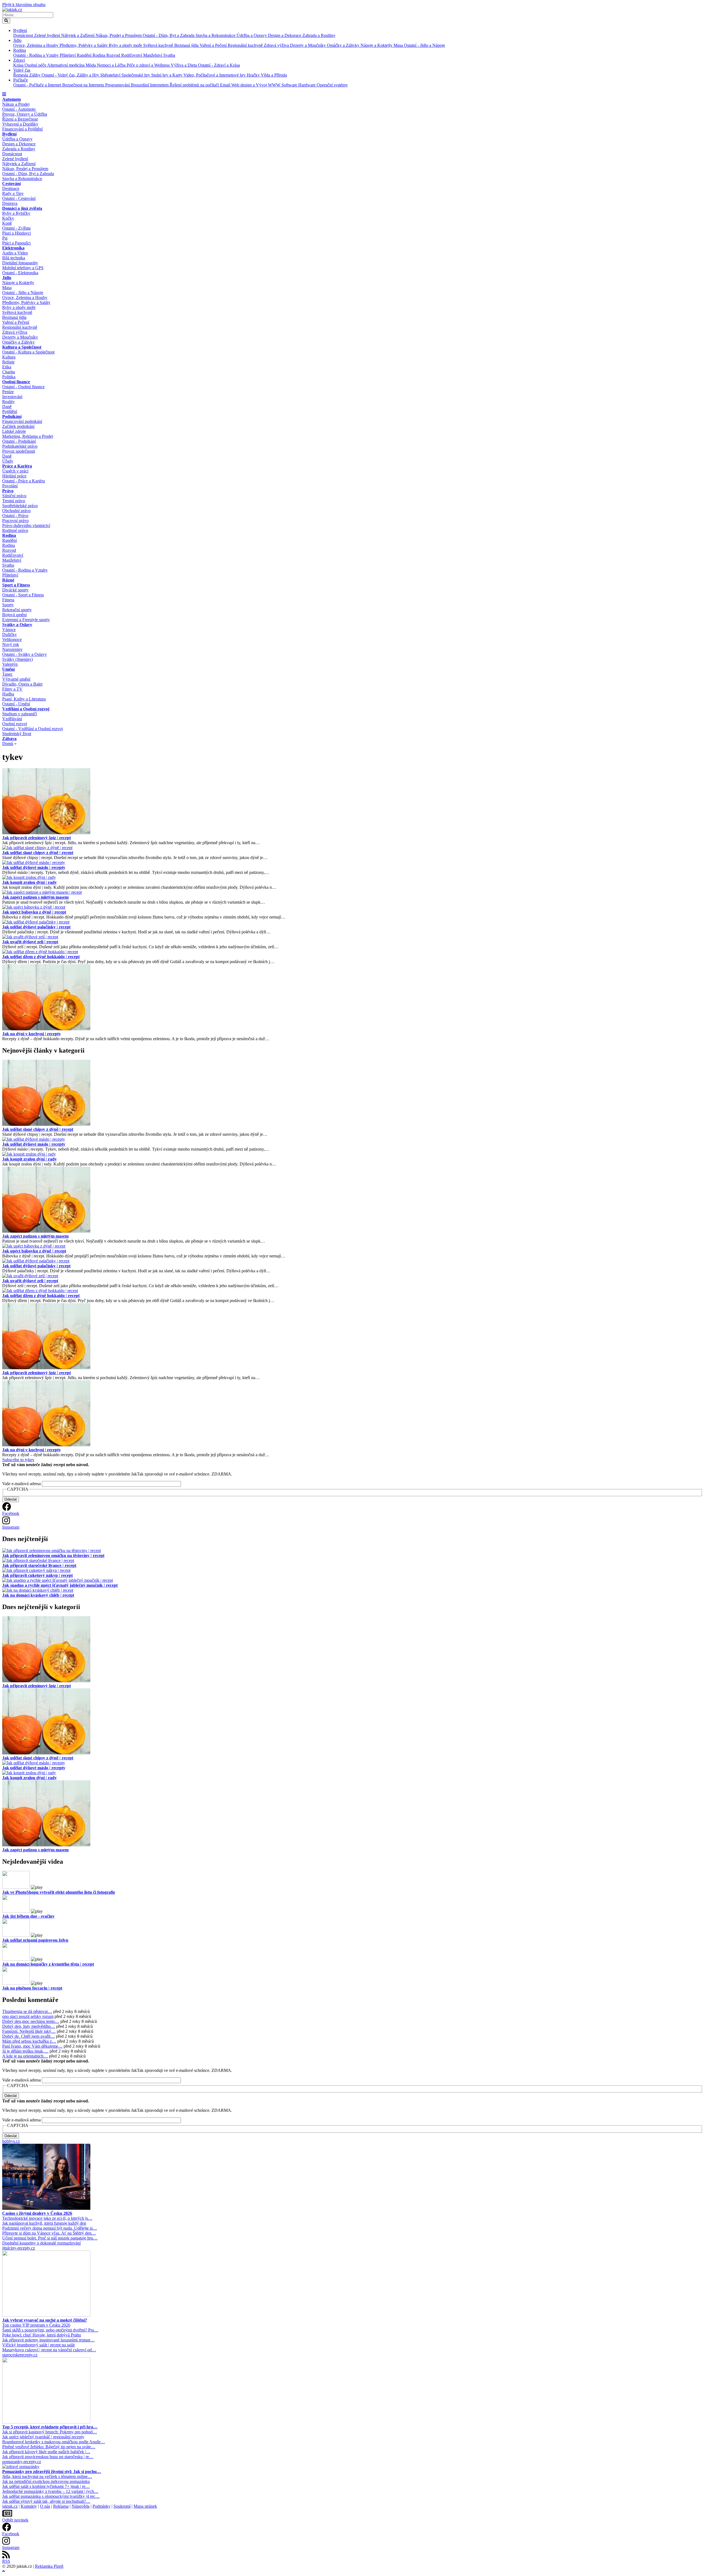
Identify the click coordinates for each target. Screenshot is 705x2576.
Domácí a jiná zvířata (22, 208)
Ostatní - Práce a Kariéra (24, 481)
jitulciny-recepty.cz (19, 2248)
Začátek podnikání (18, 426)
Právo (8, 491)
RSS (6, 2561)
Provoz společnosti (19, 451)
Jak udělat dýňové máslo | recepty (34, 867)
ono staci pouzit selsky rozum (28, 2016)
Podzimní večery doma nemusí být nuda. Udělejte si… (50, 2228)
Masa (399, 45)
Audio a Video (15, 253)
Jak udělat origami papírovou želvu (35, 1940)
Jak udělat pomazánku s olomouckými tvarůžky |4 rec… (51, 2496)
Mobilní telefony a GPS (23, 268)
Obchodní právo (16, 511)
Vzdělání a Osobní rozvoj (26, 709)
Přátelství (68, 55)
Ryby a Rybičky (16, 213)
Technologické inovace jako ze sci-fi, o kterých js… (47, 2218)
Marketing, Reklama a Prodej (28, 436)
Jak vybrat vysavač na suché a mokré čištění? (45, 2320)
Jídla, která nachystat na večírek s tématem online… (47, 2476)
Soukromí (122, 2506)
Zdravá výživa (277, 45)
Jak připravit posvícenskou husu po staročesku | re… (48, 2457)
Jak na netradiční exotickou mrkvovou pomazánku (46, 2481)
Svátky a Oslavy (17, 625)
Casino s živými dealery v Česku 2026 (37, 2213)
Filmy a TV (12, 689)
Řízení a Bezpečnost (20, 119)
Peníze (8, 392)
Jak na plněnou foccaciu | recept (32, 1988)
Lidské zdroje (14, 431)
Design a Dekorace (285, 35)
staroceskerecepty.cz (20, 2355)
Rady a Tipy (13, 193)
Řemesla (21, 75)
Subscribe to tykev (18, 1460)
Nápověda (81, 2506)
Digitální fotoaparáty (20, 263)
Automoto (12, 99)
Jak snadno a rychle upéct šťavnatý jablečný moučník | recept (60, 1585)
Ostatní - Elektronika (20, 273)
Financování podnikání (22, 421)
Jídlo (17, 40)
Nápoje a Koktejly (377, 45)
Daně (7, 407)
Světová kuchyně (159, 45)
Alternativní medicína (66, 65)
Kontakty (29, 2506)
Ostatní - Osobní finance (23, 387)
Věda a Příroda (274, 75)
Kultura (9, 357)
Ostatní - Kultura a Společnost (28, 352)
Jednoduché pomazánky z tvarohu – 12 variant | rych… (50, 2491)
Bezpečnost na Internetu (84, 85)
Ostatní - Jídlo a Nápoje (425, 45)
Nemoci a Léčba (112, 65)
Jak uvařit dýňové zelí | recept (30, 942)
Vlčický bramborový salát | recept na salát (38, 2345)
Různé (8, 580)
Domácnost (24, 35)
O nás (45, 2506)
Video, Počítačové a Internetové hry (215, 75)
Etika (7, 367)
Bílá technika (14, 258)
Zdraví (19, 60)
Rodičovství (132, 55)
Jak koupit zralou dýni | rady (29, 882)
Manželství (153, 55)
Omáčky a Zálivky (344, 45)
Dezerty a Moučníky (308, 45)
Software (290, 85)
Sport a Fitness (16, 585)
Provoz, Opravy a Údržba (25, 114)
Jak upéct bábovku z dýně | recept (34, 912)
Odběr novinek (15, 2520)
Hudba (8, 694)
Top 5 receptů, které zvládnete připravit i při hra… (50, 2427)
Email (226, 85)
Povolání (10, 486)
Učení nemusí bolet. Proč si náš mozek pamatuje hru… (50, 2238)
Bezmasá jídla (187, 45)
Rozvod (114, 55)
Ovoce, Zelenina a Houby (36, 45)
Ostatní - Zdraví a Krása (219, 65)
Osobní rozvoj (15, 724)
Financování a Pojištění (22, 129)
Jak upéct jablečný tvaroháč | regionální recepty (43, 2437)
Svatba (169, 55)
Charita (9, 372)
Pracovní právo (15, 521)
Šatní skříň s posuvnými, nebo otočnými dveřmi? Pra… (50, 2330)
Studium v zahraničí (20, 714)
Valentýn (10, 664)
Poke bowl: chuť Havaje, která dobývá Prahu (42, 2335)
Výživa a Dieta (184, 65)
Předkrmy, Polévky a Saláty (84, 45)
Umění (8, 669)
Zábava (9, 739)
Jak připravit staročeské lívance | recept (39, 1565)
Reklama (61, 2506)
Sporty (8, 605)
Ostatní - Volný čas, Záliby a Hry (71, 75)
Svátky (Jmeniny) (17, 659)
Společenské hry (136, 75)
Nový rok (11, 644)
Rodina (20, 50)
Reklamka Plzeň (49, 2566)
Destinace (11, 188)
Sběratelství (111, 75)
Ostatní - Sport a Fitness (23, 595)
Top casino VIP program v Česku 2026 (36, 2325)
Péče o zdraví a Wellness (149, 65)
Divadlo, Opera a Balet (22, 684)
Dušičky (10, 635)
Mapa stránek (145, 2506)
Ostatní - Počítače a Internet (38, 85)
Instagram (11, 1527)
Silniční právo (14, 496)
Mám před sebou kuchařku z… (29, 2041)
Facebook (11, 1513)
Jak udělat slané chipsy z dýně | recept (38, 853)
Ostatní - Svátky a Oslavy (25, 654)
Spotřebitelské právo (20, 506)
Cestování (11, 184)
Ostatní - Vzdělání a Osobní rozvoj (32, 729)
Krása (19, 65)
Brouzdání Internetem (150, 85)
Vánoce (9, 630)
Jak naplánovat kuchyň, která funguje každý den (44, 2223)
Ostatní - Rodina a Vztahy (36, 55)
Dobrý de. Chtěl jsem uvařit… (29, 2036)
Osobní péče (36, 65)
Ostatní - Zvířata (16, 228)
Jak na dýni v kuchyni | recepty (32, 1034)
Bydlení (20, 30)
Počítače (21, 80)
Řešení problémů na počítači (195, 85)
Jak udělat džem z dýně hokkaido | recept (41, 957)
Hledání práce (14, 476)
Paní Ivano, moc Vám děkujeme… (32, 2046)
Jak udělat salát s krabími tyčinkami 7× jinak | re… (46, 2486)
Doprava (10, 203)
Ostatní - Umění (16, 704)
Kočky (8, 218)
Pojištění (10, 411)
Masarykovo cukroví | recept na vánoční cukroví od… (49, 2350)
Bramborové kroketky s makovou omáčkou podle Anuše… (54, 2442)
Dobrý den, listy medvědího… (29, 2026)
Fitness (8, 600)
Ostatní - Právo (15, 516)
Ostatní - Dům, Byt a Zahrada (169, 35)
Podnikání (12, 416)
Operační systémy (332, 85)
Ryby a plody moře (126, 45)
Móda (91, 65)
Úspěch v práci (15, 471)
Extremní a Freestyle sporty (26, 620)
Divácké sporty (15, 590)
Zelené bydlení (48, 35)
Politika (9, 377)
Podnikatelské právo (20, 446)
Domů (8, 744)
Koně (7, 223)
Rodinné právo (15, 530)
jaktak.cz (10, 2506)
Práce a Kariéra (17, 466)
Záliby (35, 75)
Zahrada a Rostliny (319, 35)
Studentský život (17, 734)
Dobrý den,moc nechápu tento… (31, 2021)
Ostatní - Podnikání (19, 441)
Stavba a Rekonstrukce (216, 35)
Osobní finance (16, 382)
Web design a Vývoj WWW (256, 85)
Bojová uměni (14, 615)
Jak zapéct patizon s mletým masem (35, 897)
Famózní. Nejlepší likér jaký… (29, 2031)
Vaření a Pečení (214, 45)
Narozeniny (12, 649)
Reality (8, 402)
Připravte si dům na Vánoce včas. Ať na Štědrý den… (49, 2233)
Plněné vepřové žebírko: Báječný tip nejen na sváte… (49, 2447)
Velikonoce (12, 639)
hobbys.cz (11, 2141)
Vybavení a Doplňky (20, 124)
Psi (5, 238)
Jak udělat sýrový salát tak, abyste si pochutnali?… (46, 2501)
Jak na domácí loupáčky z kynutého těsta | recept (48, 1964)
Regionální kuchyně (246, 45)
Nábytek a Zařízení (78, 35)
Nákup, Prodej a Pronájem (119, 35)
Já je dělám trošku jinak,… (25, 2051)
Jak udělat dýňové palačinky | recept (36, 927)
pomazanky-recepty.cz (22, 2462)
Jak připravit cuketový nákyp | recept (37, 1575)
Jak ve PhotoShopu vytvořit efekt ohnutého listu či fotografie (59, 1892)
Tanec (7, 674)
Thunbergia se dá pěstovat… (27, 2011)
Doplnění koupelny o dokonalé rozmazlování (41, 2243)
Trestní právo (14, 501)
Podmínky (101, 2506)
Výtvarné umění (16, 679)
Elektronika (13, 248)
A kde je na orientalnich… (25, 2056)
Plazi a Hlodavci (17, 233)
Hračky (254, 75)
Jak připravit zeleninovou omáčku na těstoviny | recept (53, 1555)
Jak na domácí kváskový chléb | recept (38, 1595)
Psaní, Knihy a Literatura (24, 699)
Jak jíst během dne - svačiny (28, 1916)
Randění (85, 55)
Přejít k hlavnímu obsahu (24, 5)
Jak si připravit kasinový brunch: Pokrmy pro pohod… (50, 2432)
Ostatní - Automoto (19, 109)
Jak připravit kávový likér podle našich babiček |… (46, 2452)
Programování (118, 85)
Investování (12, 397)
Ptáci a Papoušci (16, 243)
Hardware (307, 85)
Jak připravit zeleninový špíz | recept (36, 838)
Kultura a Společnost (22, 347)
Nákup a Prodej (16, 104)
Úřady (8, 461)
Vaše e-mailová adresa (21, 1484)
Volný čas (22, 70)
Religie (8, 362)
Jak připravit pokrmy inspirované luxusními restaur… (48, 2340)
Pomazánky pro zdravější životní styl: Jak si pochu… (52, 2472)
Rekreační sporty (17, 610)
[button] (4, 94)
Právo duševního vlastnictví (26, 525)
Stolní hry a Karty (167, 75)
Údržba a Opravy (252, 35)
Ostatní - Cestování (19, 198)
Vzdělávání (12, 719)
